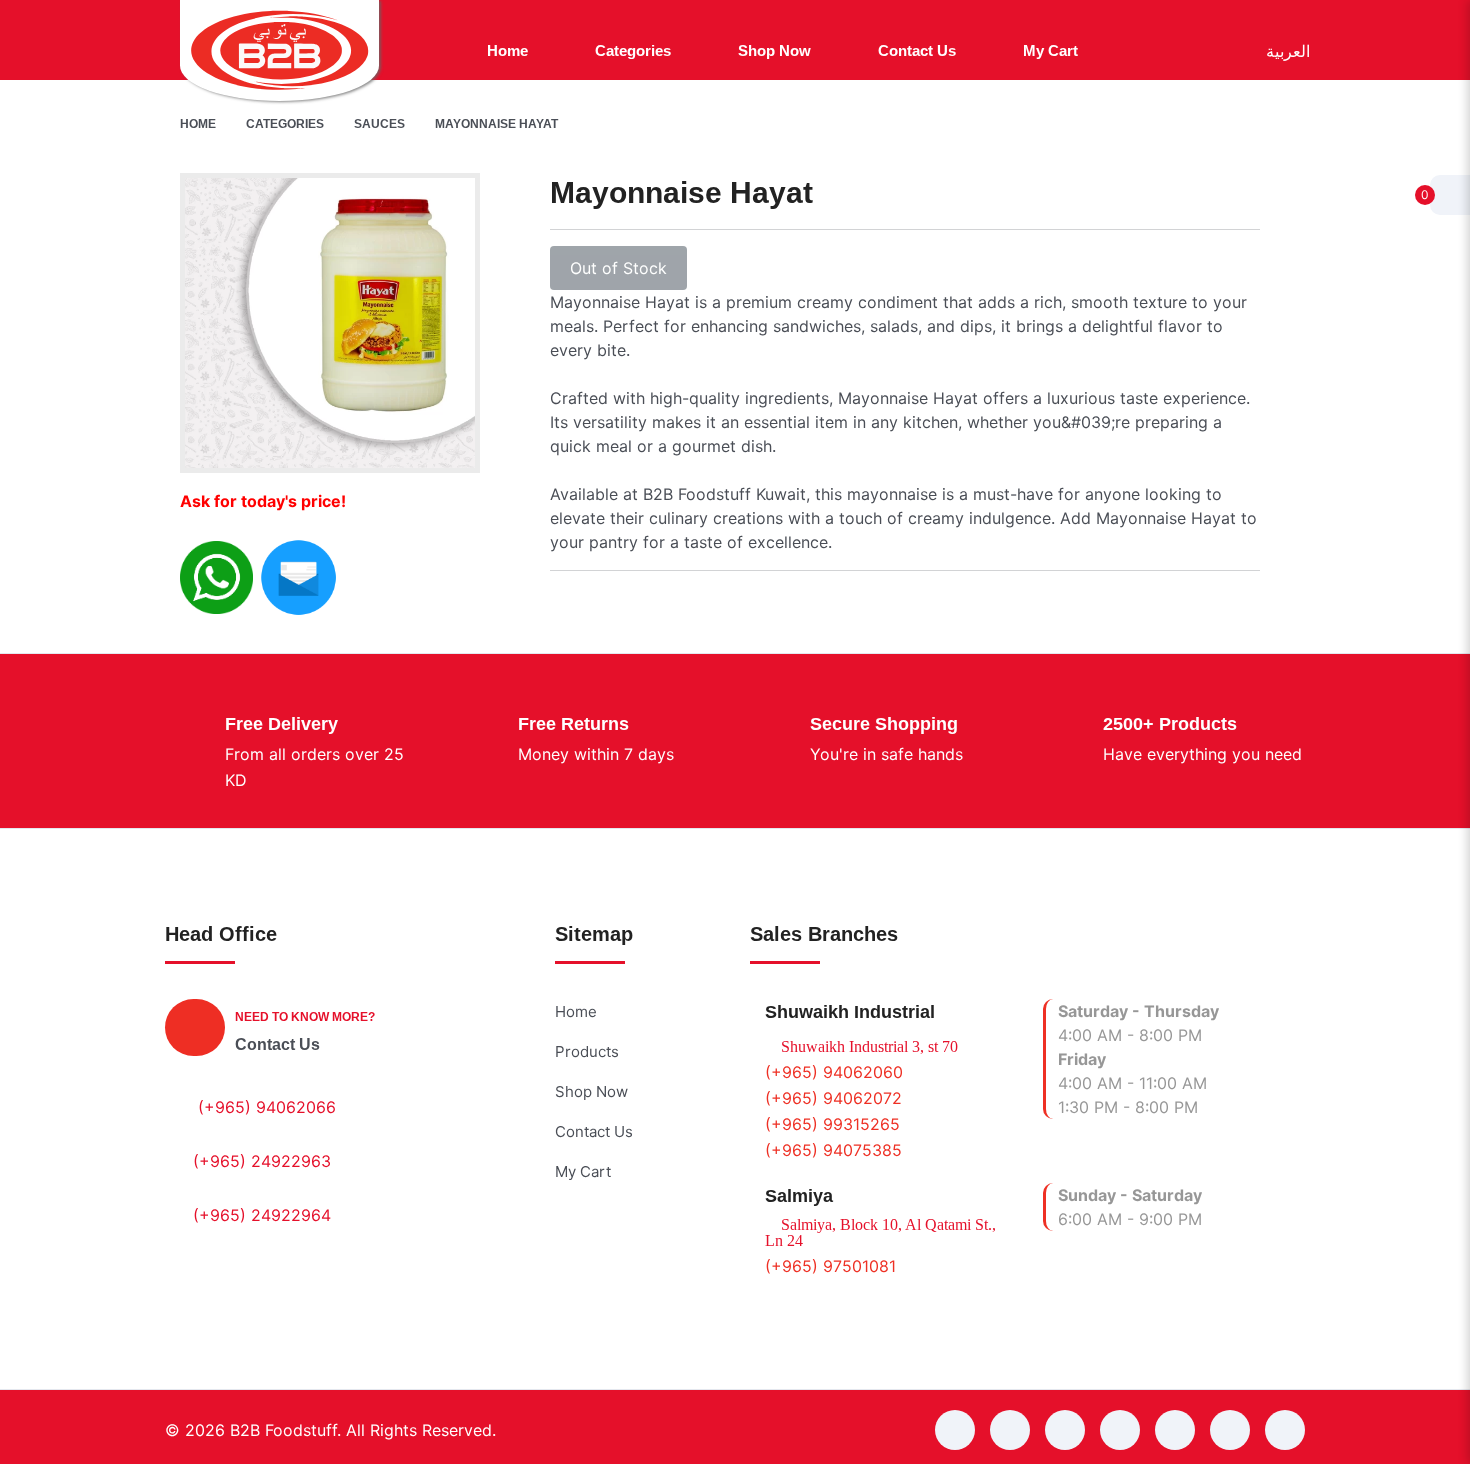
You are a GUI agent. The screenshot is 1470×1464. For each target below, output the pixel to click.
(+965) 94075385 (833, 1150)
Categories (285, 124)
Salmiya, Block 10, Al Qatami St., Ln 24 (880, 1233)
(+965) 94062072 (833, 1098)
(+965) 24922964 (262, 1215)
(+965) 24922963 (262, 1161)
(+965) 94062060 (834, 1072)
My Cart (583, 1171)
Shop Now (591, 1091)
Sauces (379, 124)
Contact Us (277, 1044)
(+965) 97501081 (830, 1266)
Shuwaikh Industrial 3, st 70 (867, 1047)
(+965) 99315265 (832, 1124)
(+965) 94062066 (267, 1107)
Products (587, 1051)
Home (198, 124)
